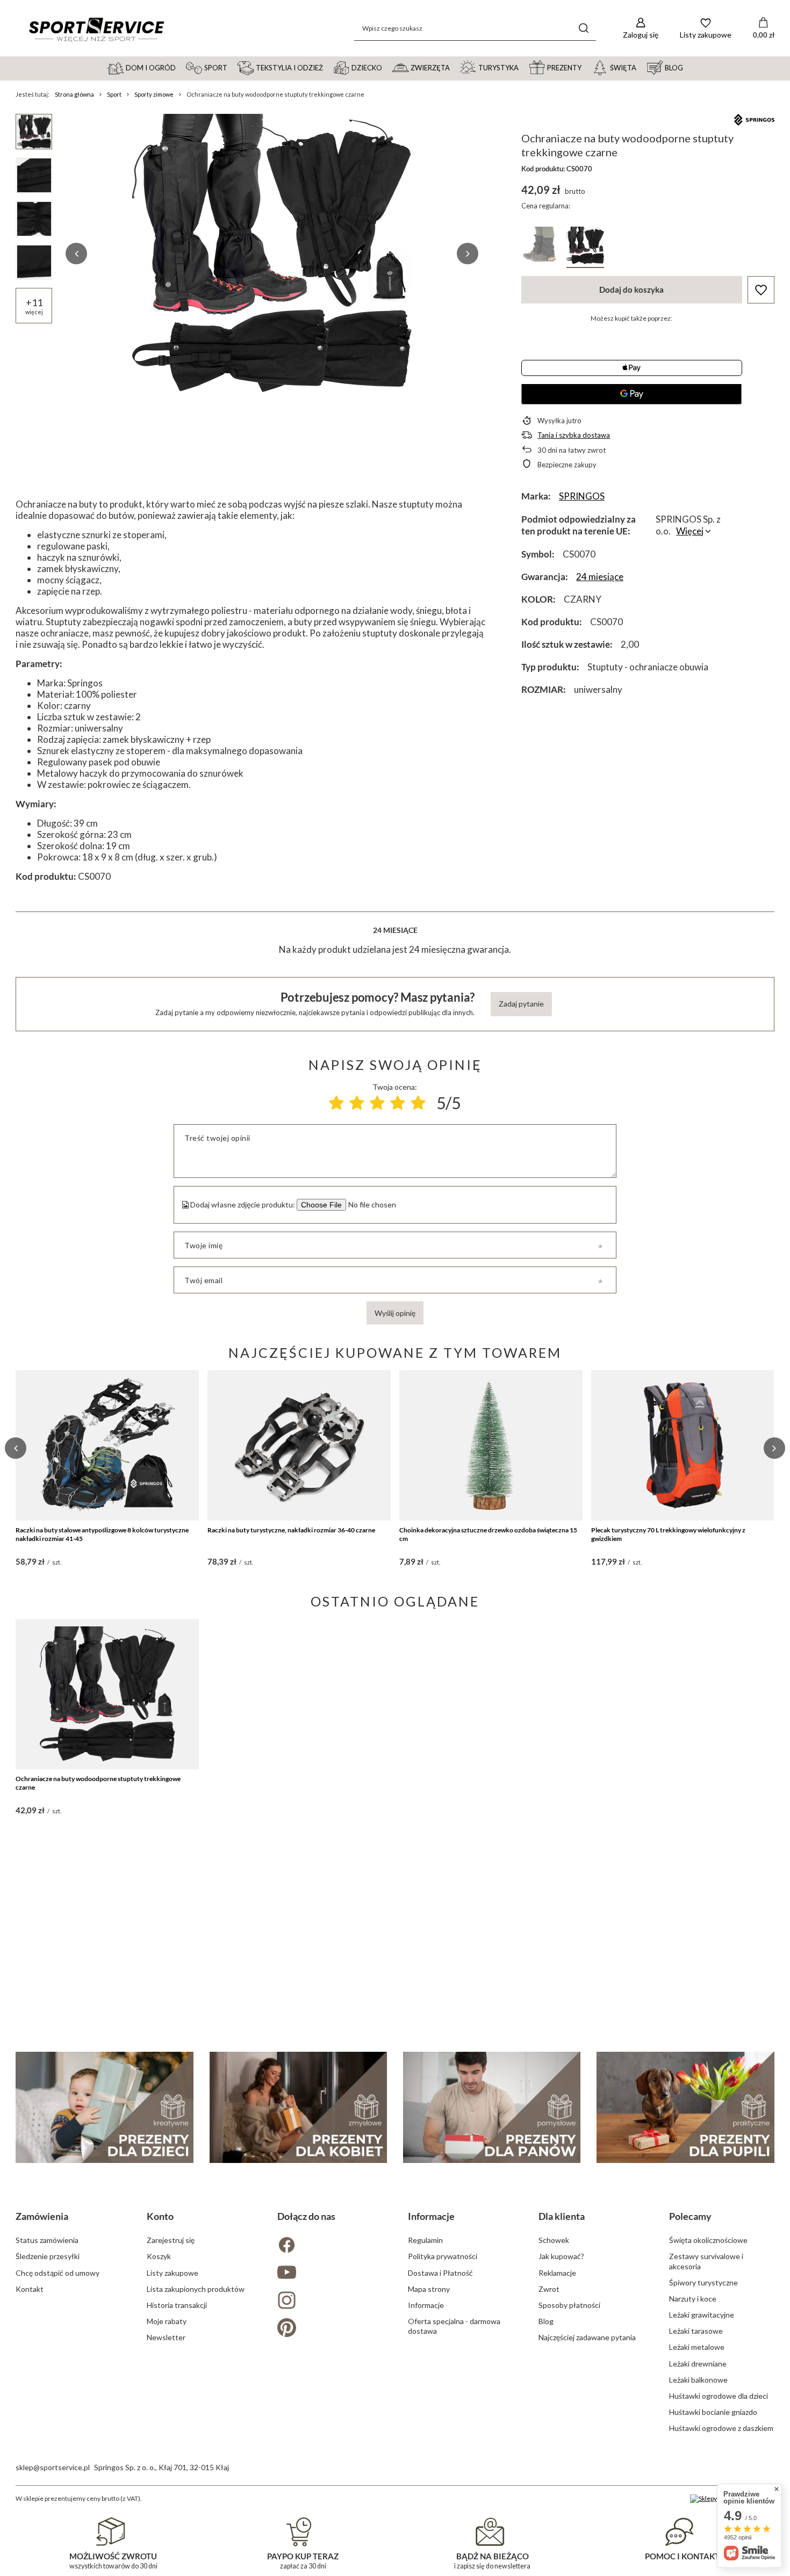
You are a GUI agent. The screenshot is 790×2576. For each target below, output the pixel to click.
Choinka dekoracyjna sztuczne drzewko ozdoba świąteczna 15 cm (488, 1534)
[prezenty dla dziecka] (104, 2107)
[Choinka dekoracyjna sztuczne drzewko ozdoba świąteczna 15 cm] (491, 1445)
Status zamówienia (47, 2240)
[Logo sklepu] (96, 28)
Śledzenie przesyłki (48, 2256)
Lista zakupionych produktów (196, 2289)
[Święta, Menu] (641, 67)
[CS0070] (585, 247)
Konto (160, 2216)
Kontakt (30, 2289)
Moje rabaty (167, 2321)
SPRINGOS (582, 496)
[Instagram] (330, 2301)
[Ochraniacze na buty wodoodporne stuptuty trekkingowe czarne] (107, 1694)
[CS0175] (540, 247)
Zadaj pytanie (521, 1004)
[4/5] (398, 1103)
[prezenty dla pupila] (685, 2107)
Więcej (690, 531)
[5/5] (418, 1103)
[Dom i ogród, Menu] (181, 67)
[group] (272, 254)
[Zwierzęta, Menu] (455, 67)
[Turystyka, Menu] (523, 67)
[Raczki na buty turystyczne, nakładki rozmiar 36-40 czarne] (299, 1445)
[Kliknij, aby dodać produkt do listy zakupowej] (761, 290)
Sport (114, 94)
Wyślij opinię (395, 1313)
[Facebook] (330, 2246)
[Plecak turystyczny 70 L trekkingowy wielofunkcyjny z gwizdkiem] (683, 1445)
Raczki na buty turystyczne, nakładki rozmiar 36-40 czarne (291, 1530)
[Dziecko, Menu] (387, 67)
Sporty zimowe (154, 94)
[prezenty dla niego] (492, 2107)
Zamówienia (42, 2216)
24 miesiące (600, 577)
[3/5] (377, 1103)
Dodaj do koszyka (631, 290)
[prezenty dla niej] (298, 2107)
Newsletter (166, 2337)
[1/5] (336, 1103)
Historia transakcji (177, 2305)
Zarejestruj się (171, 2240)
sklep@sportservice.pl (53, 2467)
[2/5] (357, 1103)
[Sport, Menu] (232, 67)
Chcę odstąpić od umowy (58, 2273)
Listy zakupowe (173, 2273)
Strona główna (74, 94)
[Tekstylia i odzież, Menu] (328, 67)
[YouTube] (330, 2273)
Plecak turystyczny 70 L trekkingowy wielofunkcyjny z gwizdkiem (668, 1534)
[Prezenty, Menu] (586, 67)
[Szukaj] (584, 28)
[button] (76, 254)
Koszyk (159, 2256)
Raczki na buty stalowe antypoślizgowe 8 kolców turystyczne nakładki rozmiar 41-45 (102, 1534)
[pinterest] (330, 2329)
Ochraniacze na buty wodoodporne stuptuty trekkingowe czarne (98, 1783)
